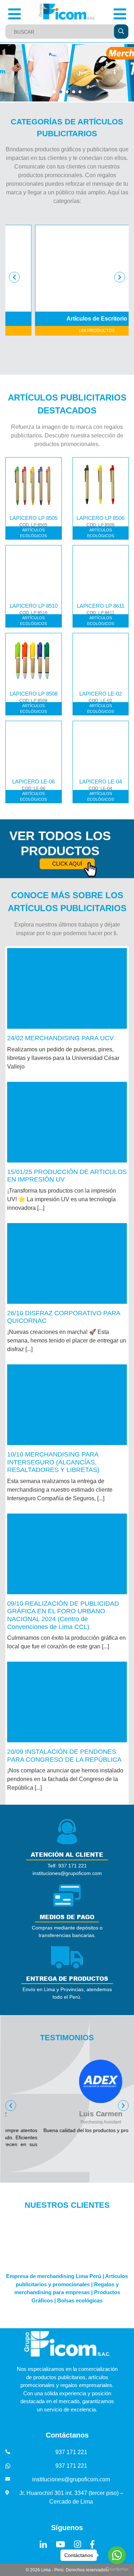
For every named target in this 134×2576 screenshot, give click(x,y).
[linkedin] (43, 2544)
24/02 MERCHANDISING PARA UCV (60, 1038)
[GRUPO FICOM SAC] (67, 12)
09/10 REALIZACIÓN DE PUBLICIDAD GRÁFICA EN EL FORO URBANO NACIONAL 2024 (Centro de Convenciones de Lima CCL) (63, 1615)
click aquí (67, 864)
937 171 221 (71, 2452)
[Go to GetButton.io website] (117, 2569)
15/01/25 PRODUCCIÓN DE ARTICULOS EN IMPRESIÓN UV (67, 1176)
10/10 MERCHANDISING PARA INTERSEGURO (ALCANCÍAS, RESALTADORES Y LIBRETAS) (53, 1462)
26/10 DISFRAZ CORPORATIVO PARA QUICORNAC (64, 1317)
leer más (67, 989)
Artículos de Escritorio (75, 319)
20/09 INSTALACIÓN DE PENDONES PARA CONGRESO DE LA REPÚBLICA (64, 1756)
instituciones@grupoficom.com (71, 2479)
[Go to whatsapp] (117, 2555)
